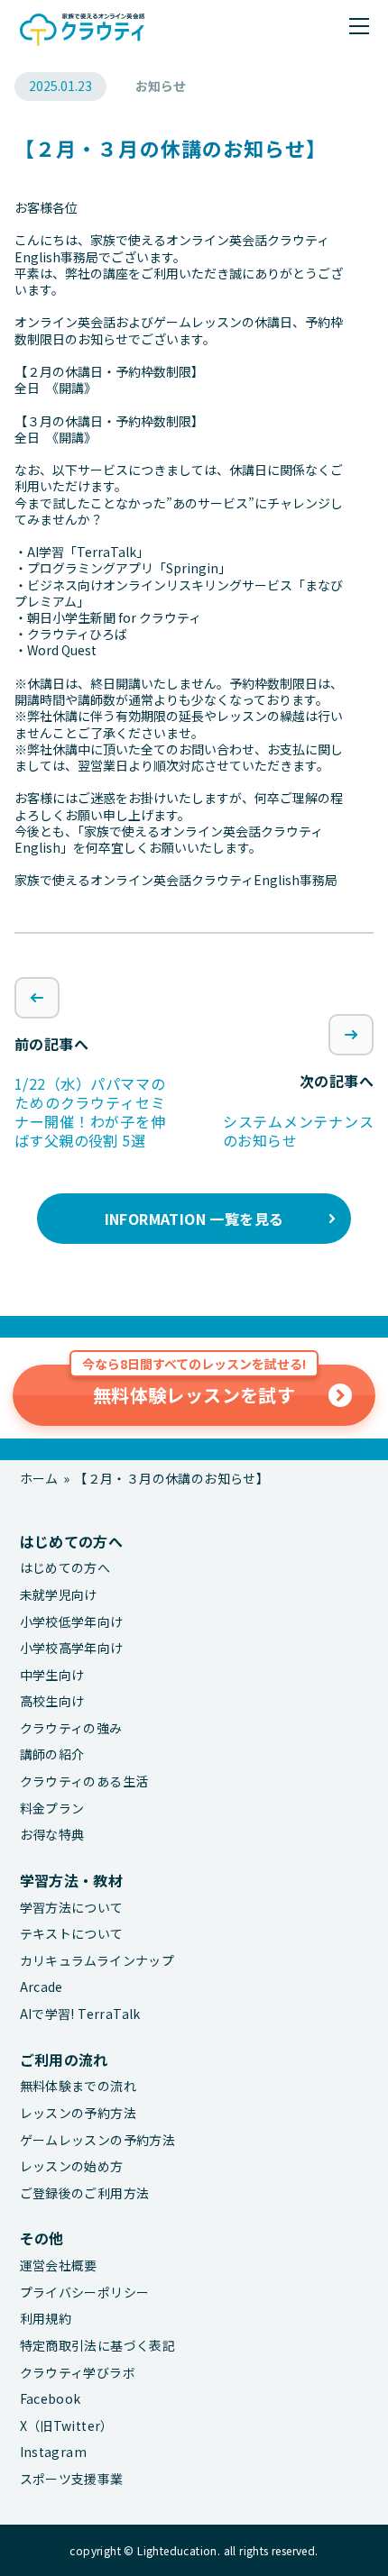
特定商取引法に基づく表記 (98, 2346)
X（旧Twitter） (67, 2426)
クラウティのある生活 (84, 1781)
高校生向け (52, 1701)
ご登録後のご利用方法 (85, 2193)
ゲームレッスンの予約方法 (98, 2140)
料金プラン (52, 1809)
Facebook (51, 2399)
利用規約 (46, 2319)
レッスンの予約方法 (79, 2113)
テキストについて (72, 1934)
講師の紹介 (52, 1754)
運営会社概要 (59, 2265)
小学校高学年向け (72, 1648)
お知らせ (161, 86)
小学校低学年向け (72, 1622)
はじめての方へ (65, 1568)
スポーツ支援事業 (72, 2479)
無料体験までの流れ (79, 2086)
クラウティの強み (71, 1728)
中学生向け (52, 1675)
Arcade (42, 1987)
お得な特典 (52, 1835)
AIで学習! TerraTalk (80, 2014)
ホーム (39, 1478)
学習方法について (72, 1908)
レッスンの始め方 (72, 2166)
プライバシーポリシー (85, 2293)
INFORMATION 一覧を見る (194, 1219)
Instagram (54, 2452)
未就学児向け (59, 1595)
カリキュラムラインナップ (97, 1961)
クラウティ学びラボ (78, 2373)
